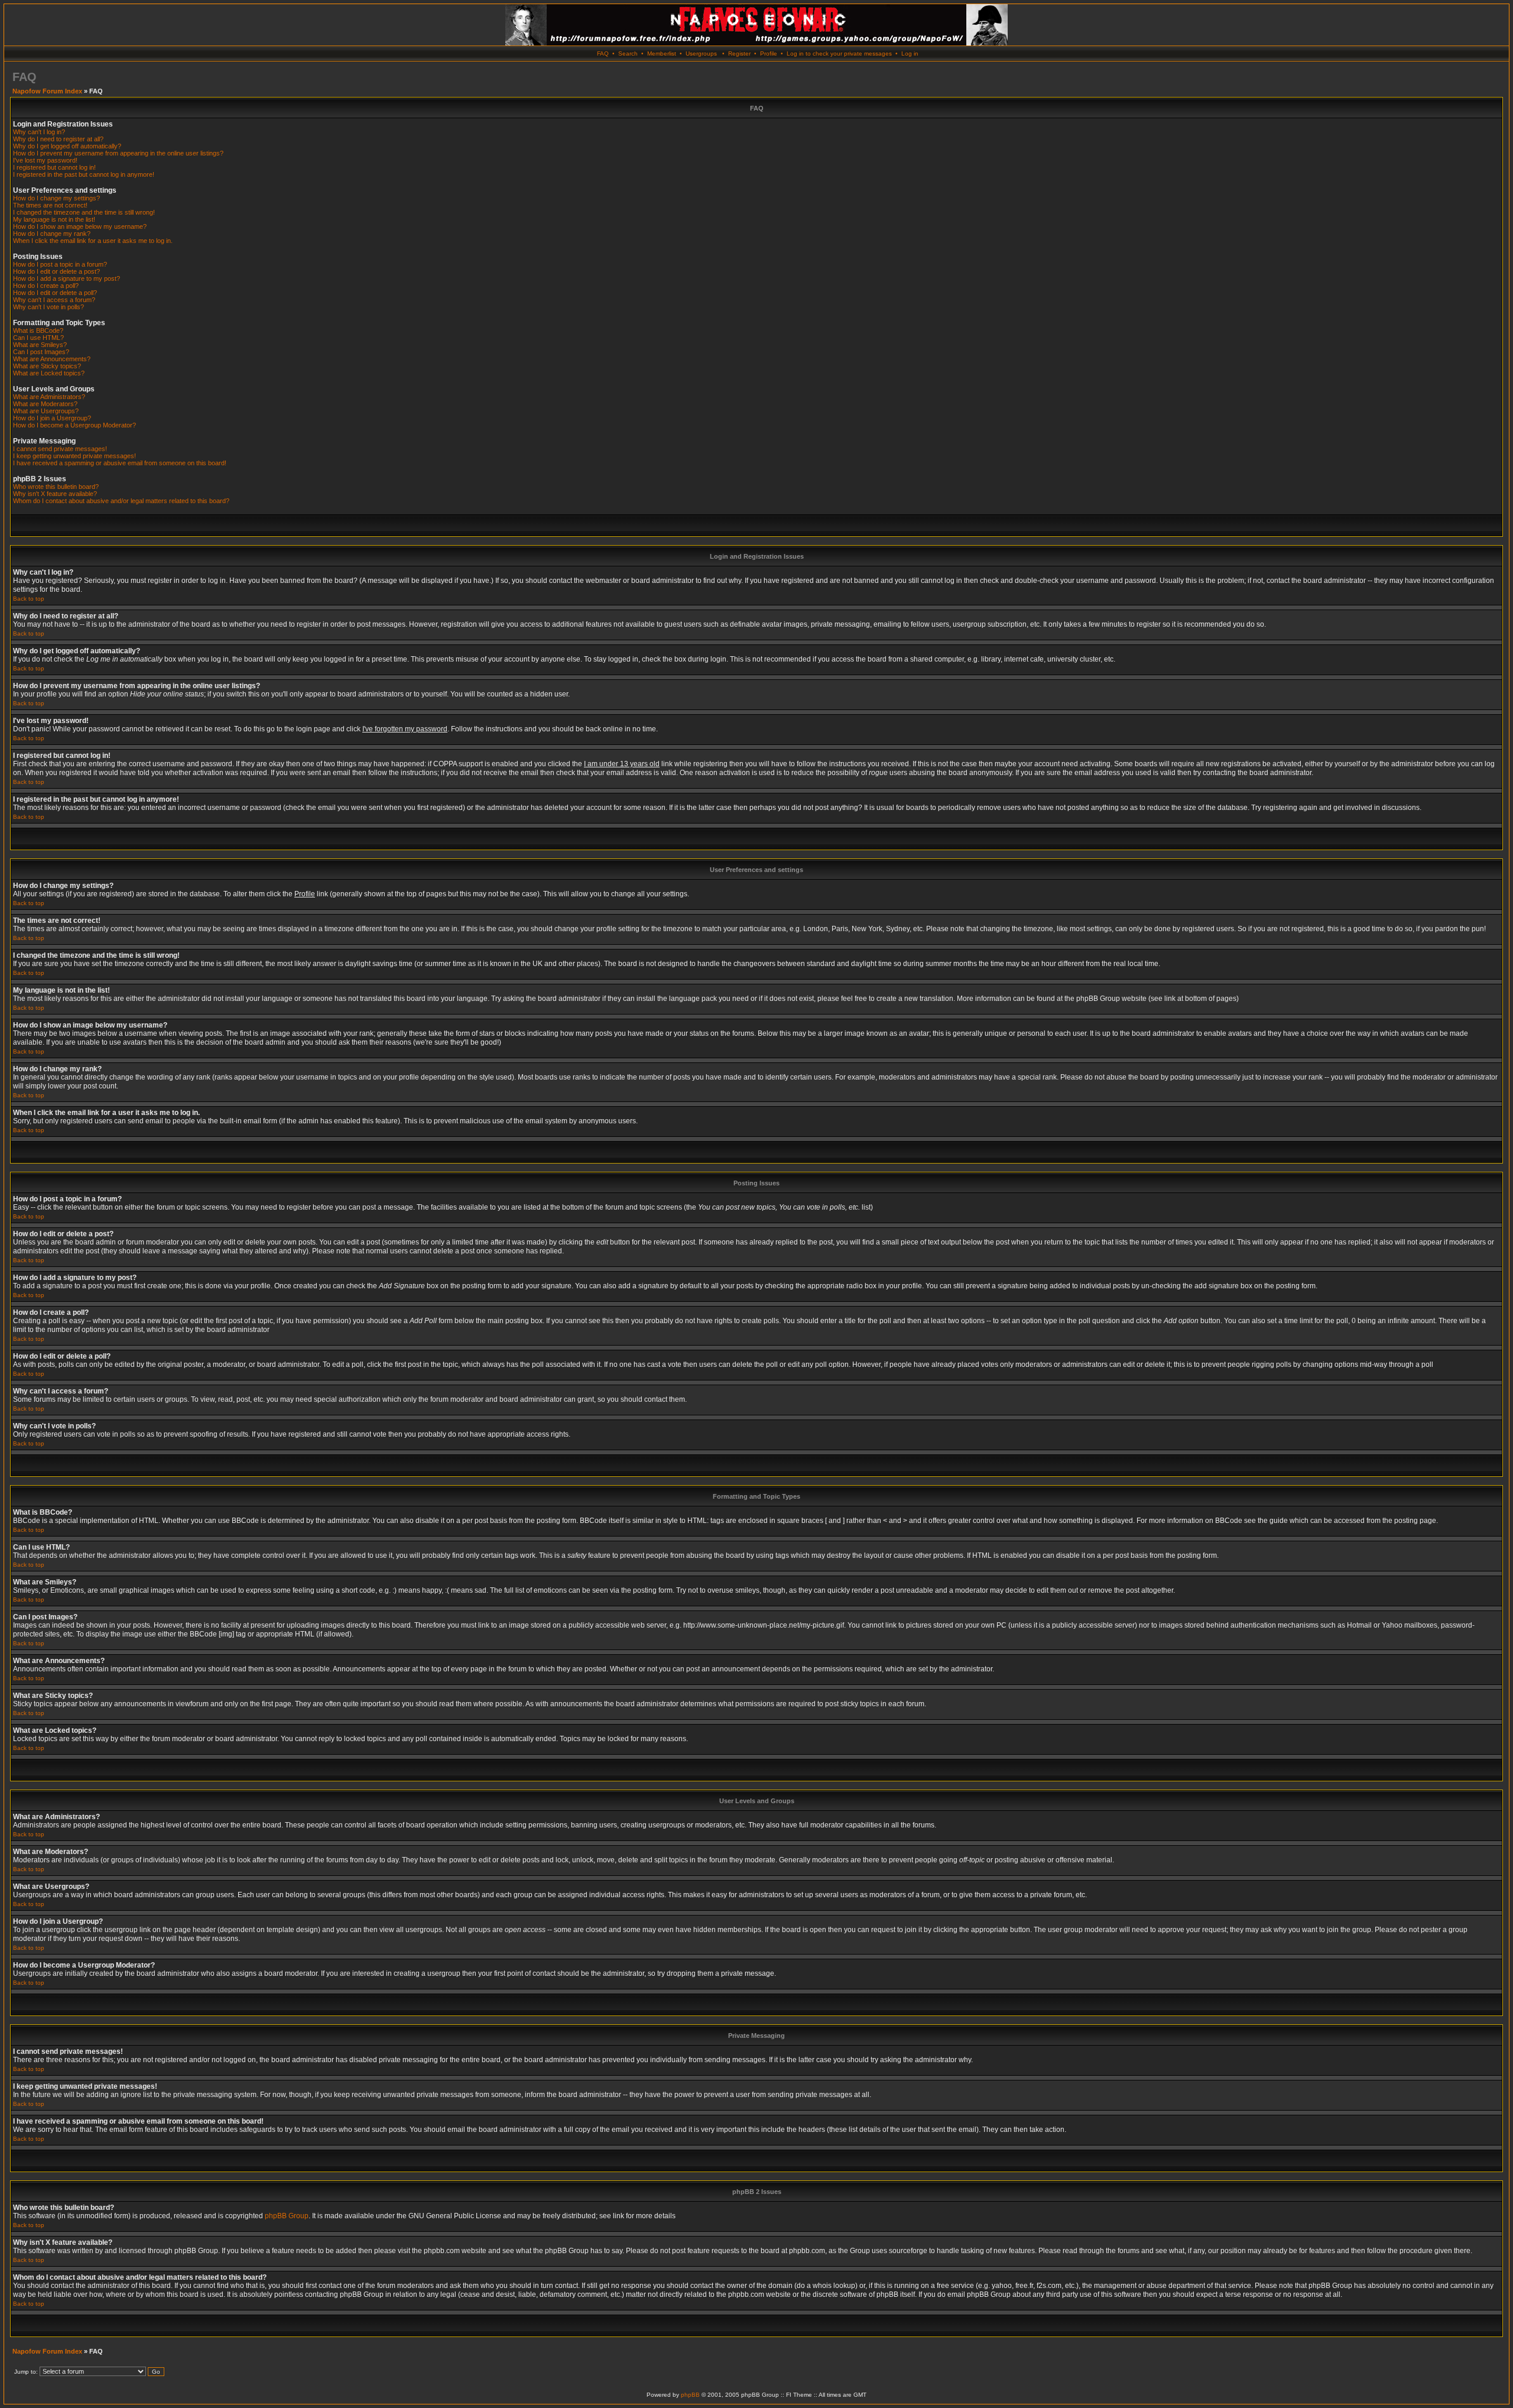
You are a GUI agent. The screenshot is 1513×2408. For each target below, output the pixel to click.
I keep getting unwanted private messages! (74, 456)
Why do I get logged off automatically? (67, 146)
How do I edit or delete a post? (56, 271)
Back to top (29, 599)
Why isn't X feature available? (55, 494)
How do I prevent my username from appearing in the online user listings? (118, 153)
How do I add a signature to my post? (66, 278)
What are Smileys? (40, 345)
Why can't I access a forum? (54, 300)
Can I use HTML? (38, 338)
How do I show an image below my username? (80, 226)
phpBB (690, 2395)
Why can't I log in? (39, 132)
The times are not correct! (50, 205)
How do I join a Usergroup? (52, 418)
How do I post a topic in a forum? (60, 264)
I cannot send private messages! (60, 449)
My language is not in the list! (54, 219)
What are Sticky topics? (47, 366)
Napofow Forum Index (47, 91)
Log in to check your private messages (839, 54)
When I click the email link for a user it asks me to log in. (93, 241)
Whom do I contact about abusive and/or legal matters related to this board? (121, 501)
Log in (910, 54)
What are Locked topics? (49, 373)
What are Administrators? (49, 397)
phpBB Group (287, 2216)
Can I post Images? (41, 352)
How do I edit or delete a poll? (55, 293)
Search (628, 54)
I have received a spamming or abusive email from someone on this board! (120, 463)
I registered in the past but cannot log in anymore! (84, 174)
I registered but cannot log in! (54, 167)
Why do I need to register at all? (58, 139)
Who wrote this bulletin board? (56, 487)
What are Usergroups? (46, 411)
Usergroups (701, 54)
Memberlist (662, 54)
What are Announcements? (52, 359)
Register (739, 54)
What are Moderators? (45, 404)
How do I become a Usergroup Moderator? (74, 425)
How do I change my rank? (52, 234)
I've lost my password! (45, 160)
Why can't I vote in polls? (48, 307)
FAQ (603, 54)
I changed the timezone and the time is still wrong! (84, 212)
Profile (769, 54)
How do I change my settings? (56, 198)
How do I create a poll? (46, 286)
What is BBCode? (38, 330)
